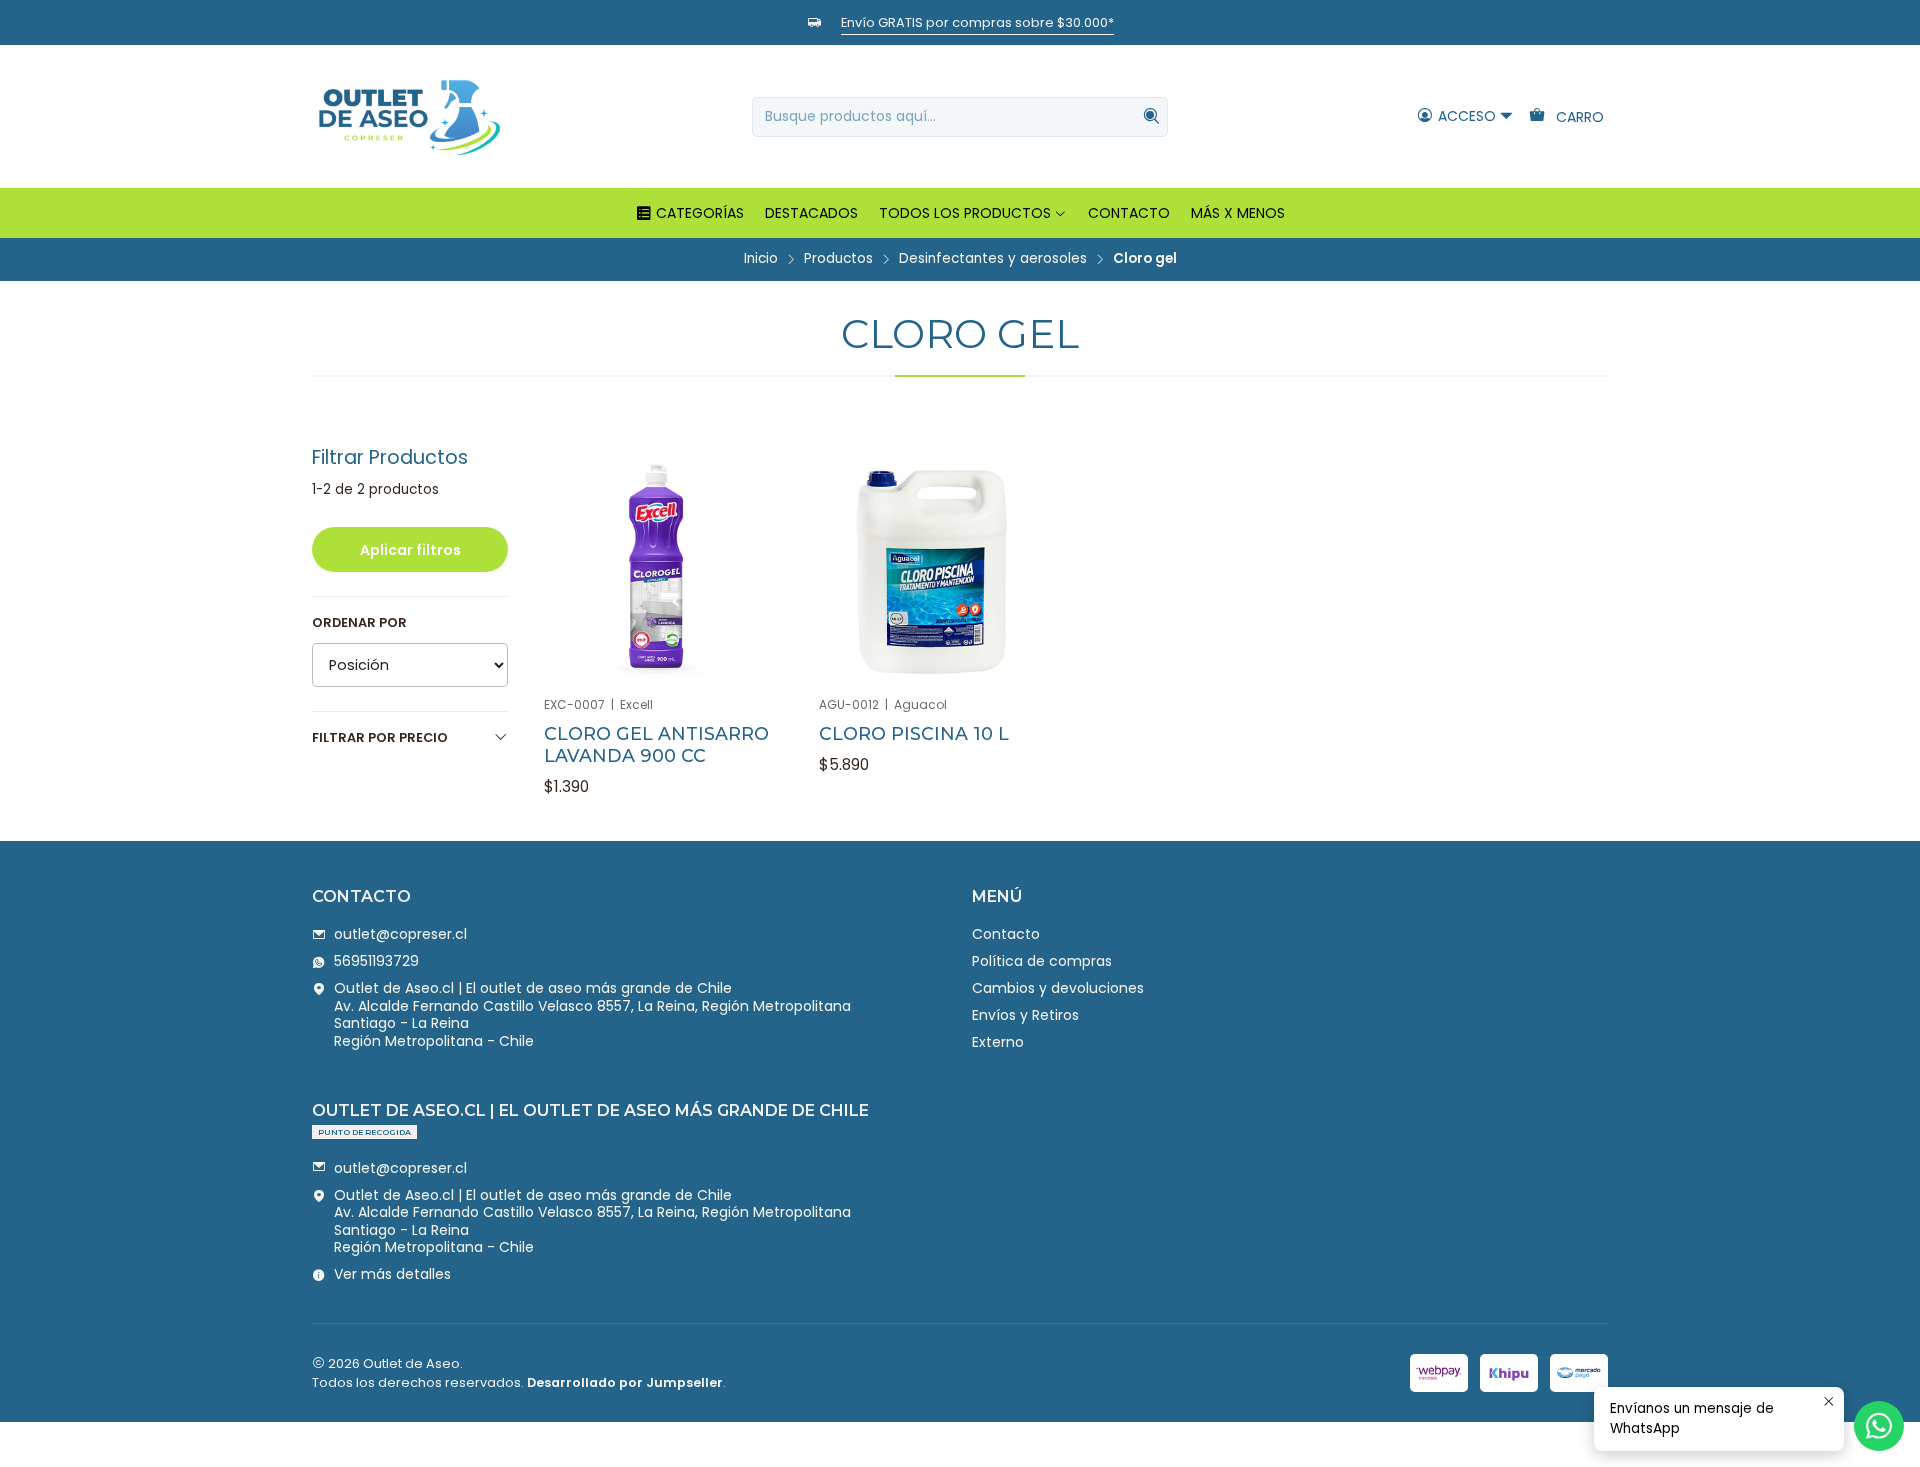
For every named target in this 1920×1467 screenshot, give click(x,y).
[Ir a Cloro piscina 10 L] (932, 570)
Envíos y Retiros (1025, 1015)
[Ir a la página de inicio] (409, 116)
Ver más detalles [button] (392, 1274)
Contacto (1006, 934)
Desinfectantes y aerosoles (993, 259)
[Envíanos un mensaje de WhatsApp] (1879, 1426)
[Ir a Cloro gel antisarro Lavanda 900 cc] (657, 570)
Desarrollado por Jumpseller (625, 1382)
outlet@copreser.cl (400, 934)
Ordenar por (359, 623)
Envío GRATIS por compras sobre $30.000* (977, 22)
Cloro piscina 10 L (914, 733)
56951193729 (376, 961)
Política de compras (1042, 961)
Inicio (761, 259)
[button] (689, 213)
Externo (998, 1042)
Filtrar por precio (380, 737)
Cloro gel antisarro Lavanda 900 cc (656, 744)
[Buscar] (1151, 117)
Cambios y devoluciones (1058, 988)
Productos (838, 259)
